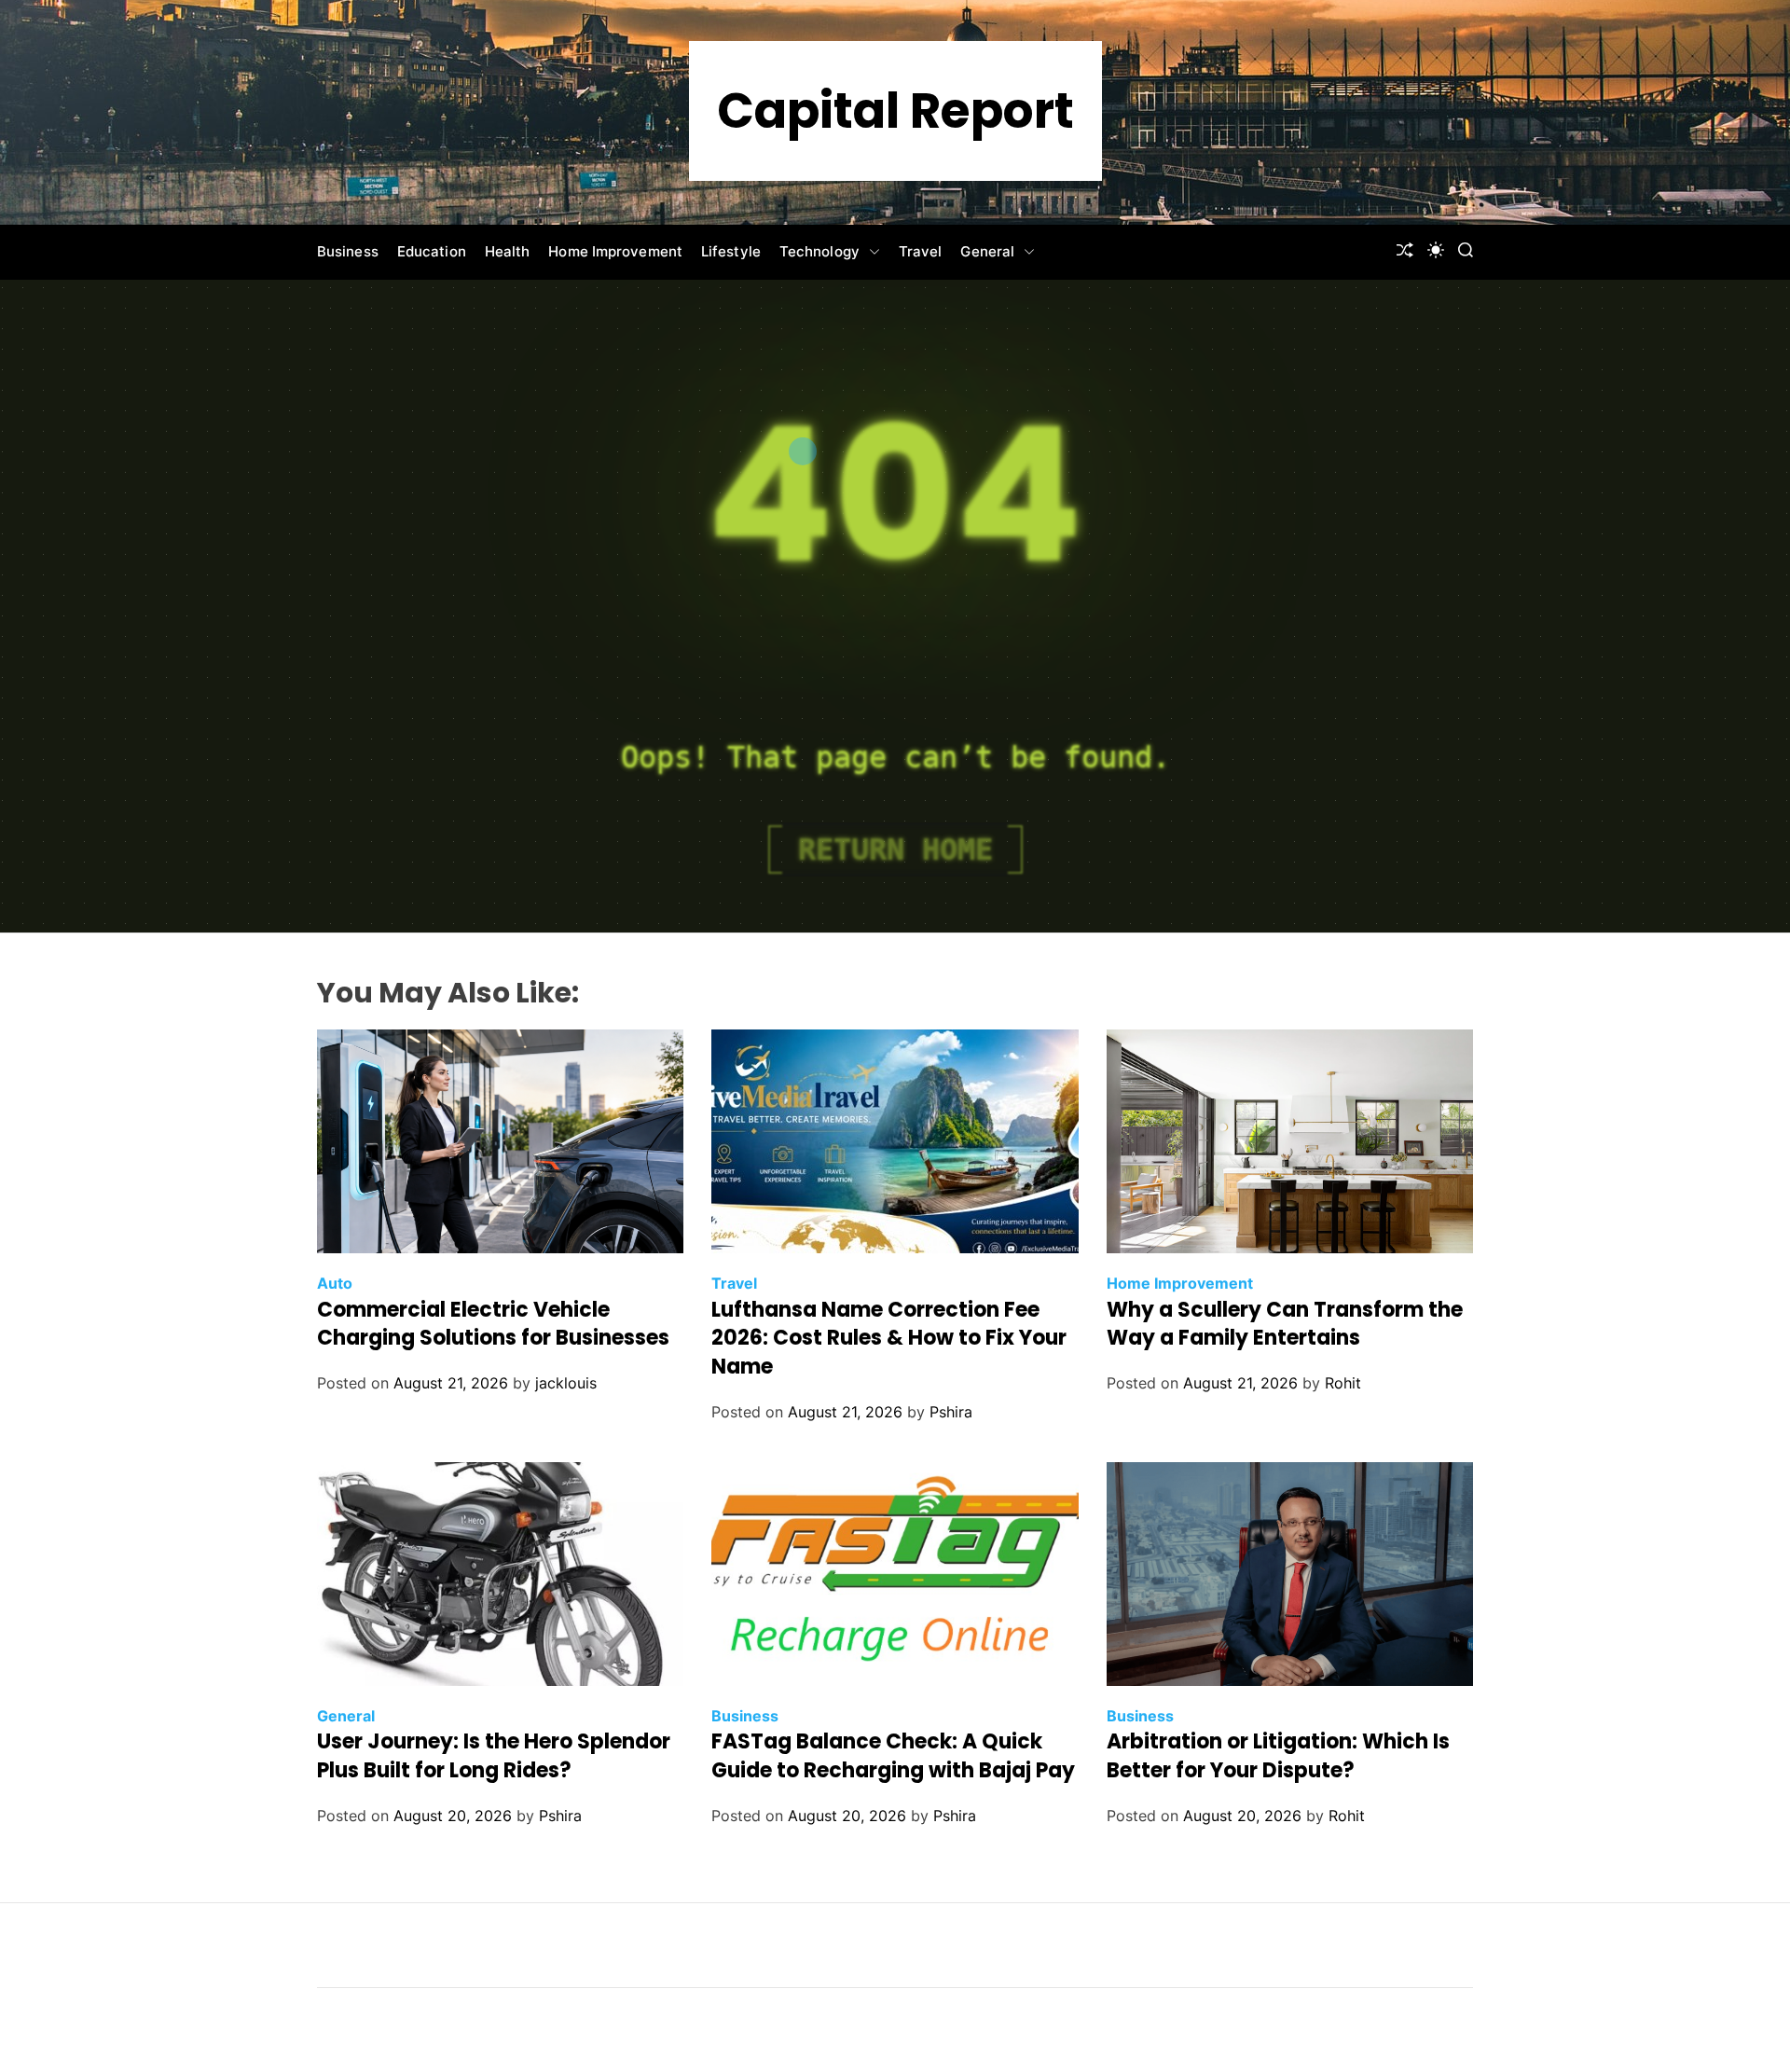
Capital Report (895, 111)
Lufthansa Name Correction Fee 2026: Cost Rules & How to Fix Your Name (889, 1339)
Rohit (1343, 1383)
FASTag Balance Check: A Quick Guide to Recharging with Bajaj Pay (893, 1756)
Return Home (895, 850)
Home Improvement (615, 251)
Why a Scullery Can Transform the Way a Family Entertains (1285, 1324)
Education (432, 251)
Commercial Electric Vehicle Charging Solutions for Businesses (493, 1324)
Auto (335, 1283)
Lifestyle (731, 251)
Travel (921, 251)
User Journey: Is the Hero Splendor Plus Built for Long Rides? (494, 1756)
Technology (819, 251)
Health (508, 251)
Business (348, 251)
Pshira (951, 1412)
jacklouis (566, 1383)
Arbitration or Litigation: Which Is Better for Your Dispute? (1278, 1756)
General (987, 251)
